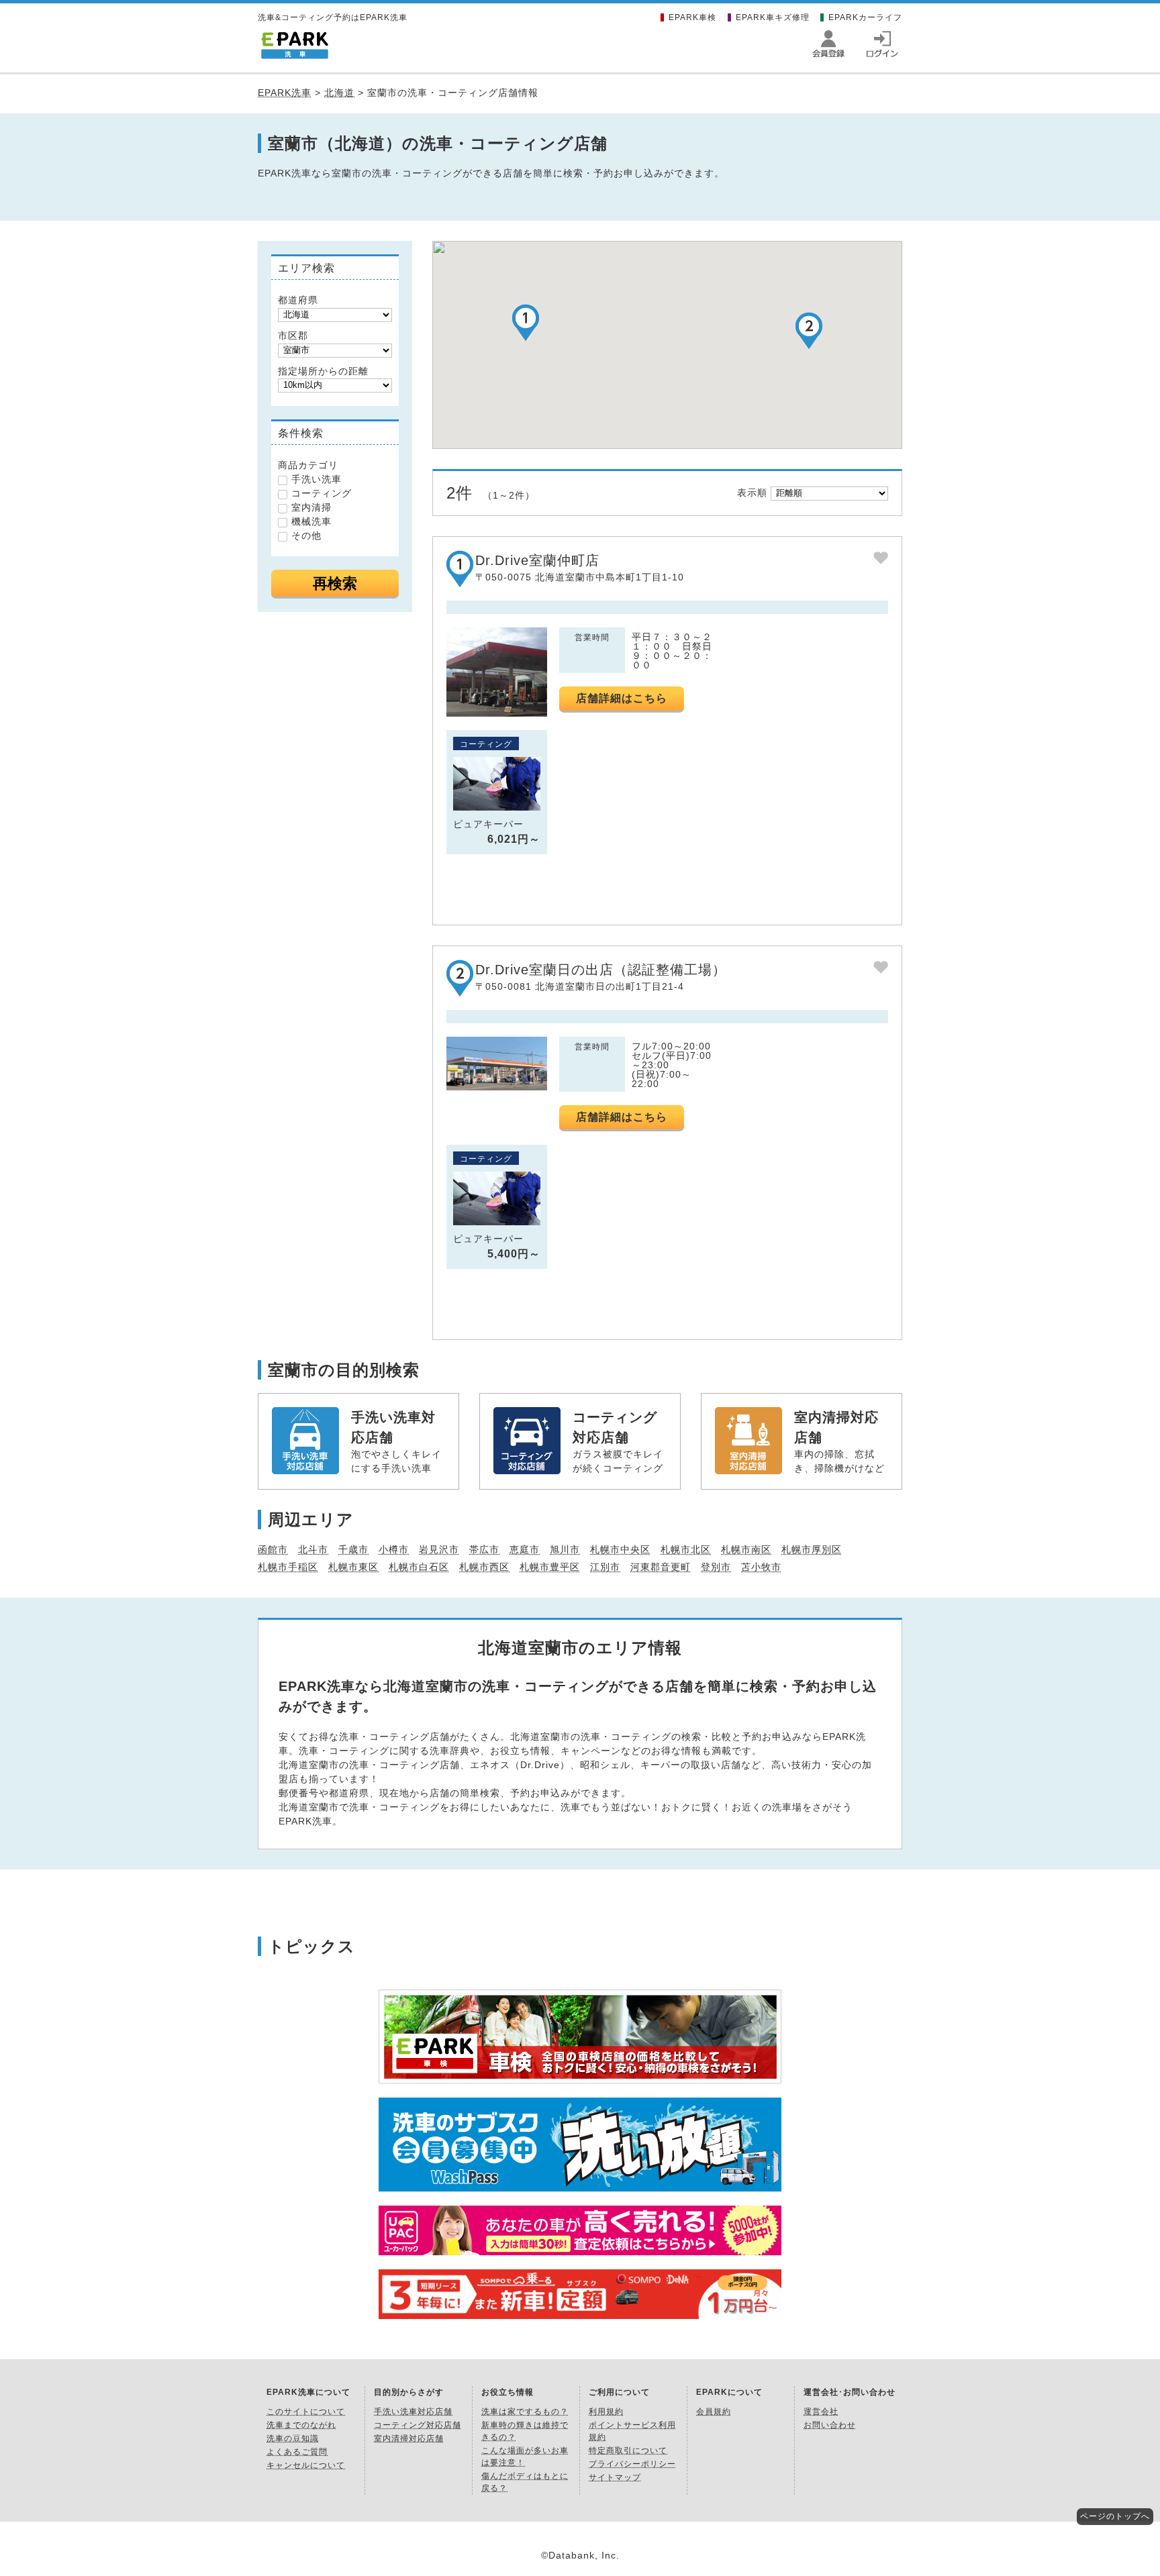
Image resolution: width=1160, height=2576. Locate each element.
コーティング (322, 493)
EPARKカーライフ (865, 17)
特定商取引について (628, 2451)
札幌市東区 (353, 1567)
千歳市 (353, 1549)
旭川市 (565, 1549)
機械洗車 (311, 521)
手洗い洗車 (317, 479)
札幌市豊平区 (550, 1567)
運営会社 (821, 2412)
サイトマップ (615, 2477)
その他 (306, 535)
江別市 (605, 1567)
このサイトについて (306, 2412)
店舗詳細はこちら (622, 698)
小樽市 (394, 1549)
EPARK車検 (692, 17)
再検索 (335, 583)
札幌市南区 (746, 1549)
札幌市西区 (484, 1567)
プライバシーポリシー (632, 2464)
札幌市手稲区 (288, 1567)
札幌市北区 (686, 1549)
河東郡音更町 (661, 1567)
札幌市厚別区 (812, 1549)
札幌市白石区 (419, 1567)
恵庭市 (525, 1549)
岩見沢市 (439, 1549)
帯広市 (484, 1549)
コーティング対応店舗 (418, 2425)
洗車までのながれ (301, 2425)
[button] (526, 322)
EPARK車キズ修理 (773, 17)
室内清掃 (311, 507)
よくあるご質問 (297, 2452)
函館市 (273, 1549)
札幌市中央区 (620, 1549)
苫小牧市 (761, 1567)
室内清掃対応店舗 (409, 2438)
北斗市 (313, 1549)
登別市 (716, 1567)
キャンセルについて (306, 2465)
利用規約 (606, 2412)
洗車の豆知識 (293, 2438)
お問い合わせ (830, 2425)
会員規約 (714, 2412)
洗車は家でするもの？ (525, 2412)
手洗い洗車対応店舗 (413, 2412)
